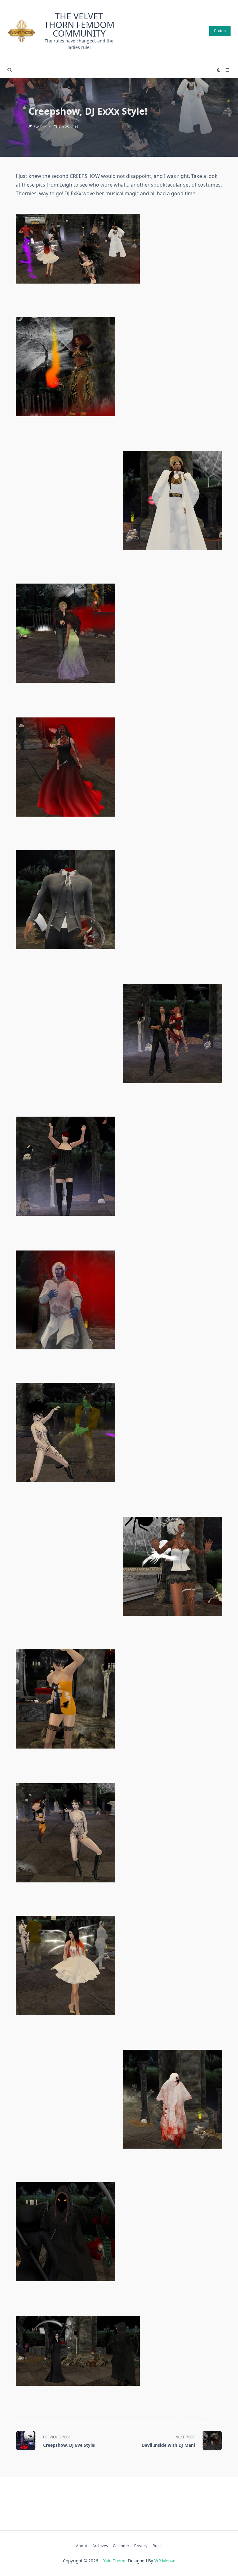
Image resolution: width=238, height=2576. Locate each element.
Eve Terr (40, 127)
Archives (100, 2546)
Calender (121, 2546)
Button (220, 31)
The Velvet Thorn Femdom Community (79, 24)
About (82, 2546)
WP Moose (165, 2561)
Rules (157, 2546)
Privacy (141, 2546)
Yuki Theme (115, 2561)
